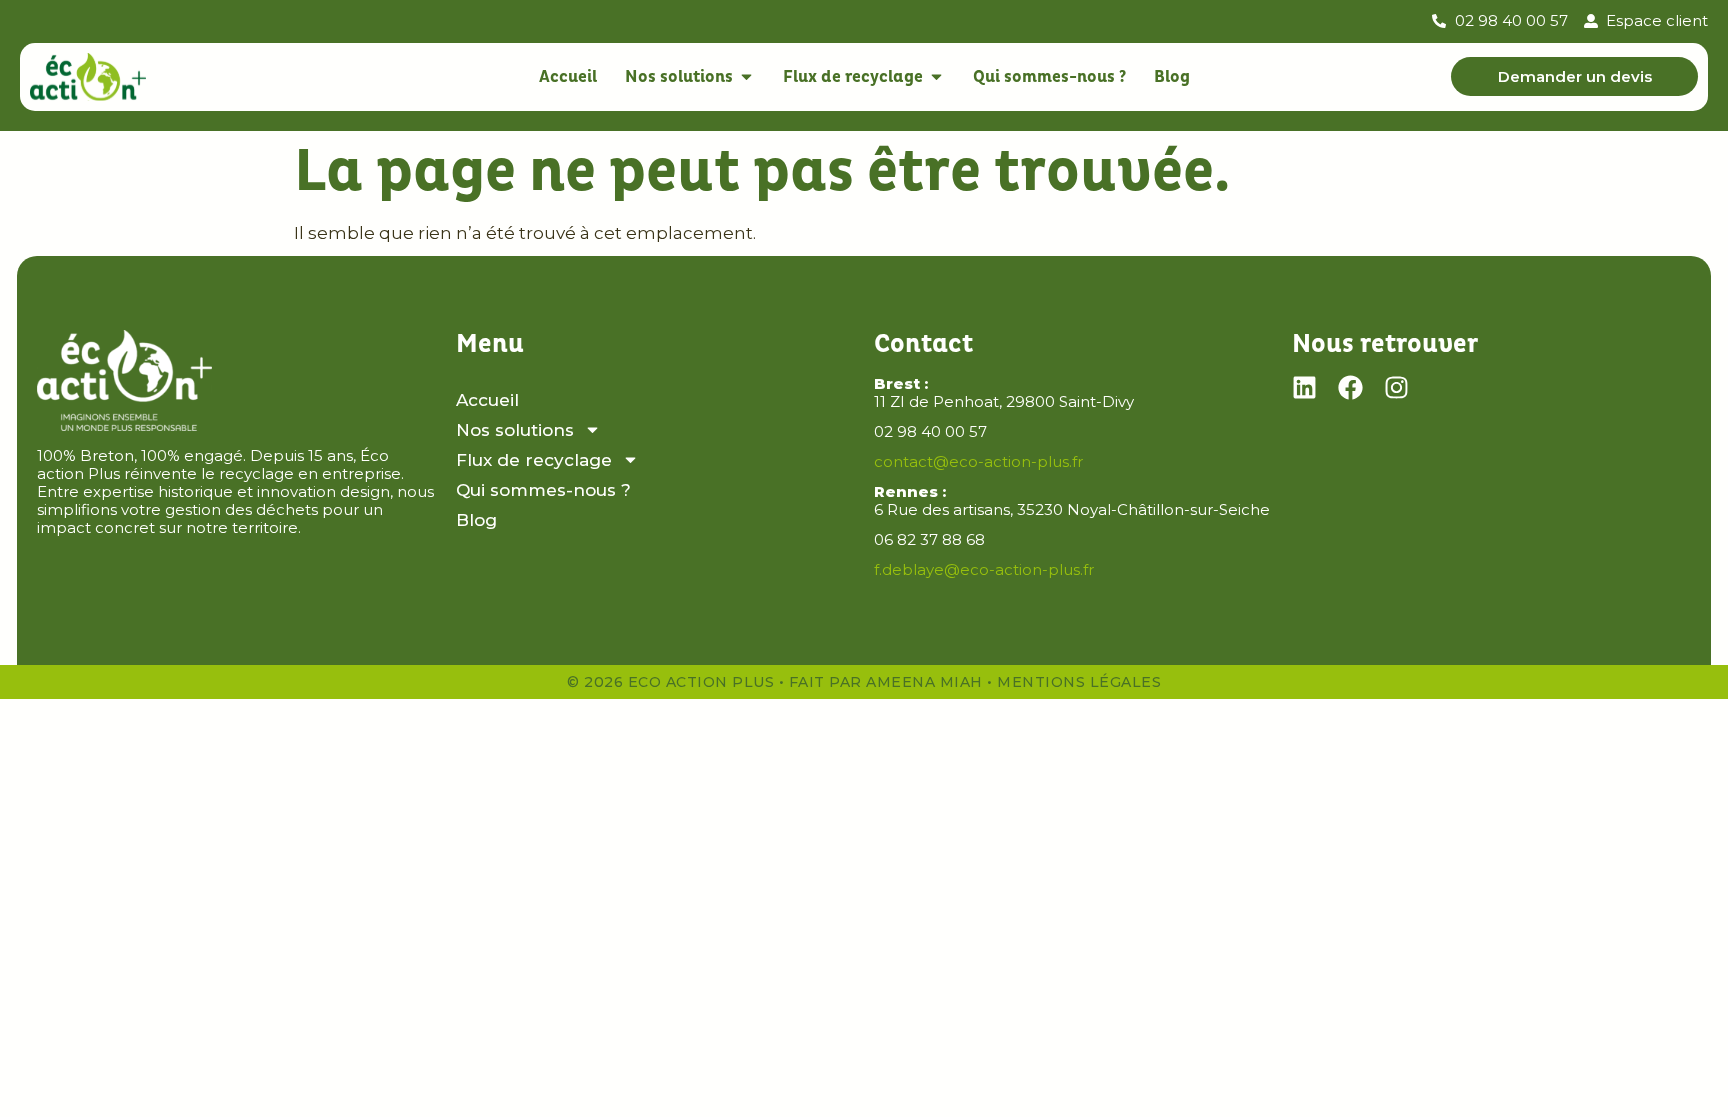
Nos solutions (515, 430)
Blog (476, 520)
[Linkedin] (1304, 387)
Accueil (487, 400)
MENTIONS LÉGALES (1079, 682)
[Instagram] (1396, 387)
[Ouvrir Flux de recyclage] (936, 77)
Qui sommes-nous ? (543, 490)
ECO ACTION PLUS (701, 682)
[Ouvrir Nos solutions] (746, 77)
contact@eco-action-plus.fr (978, 461)
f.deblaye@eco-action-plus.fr (984, 569)
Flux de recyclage (534, 460)
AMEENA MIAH (924, 682)
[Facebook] (1350, 387)
